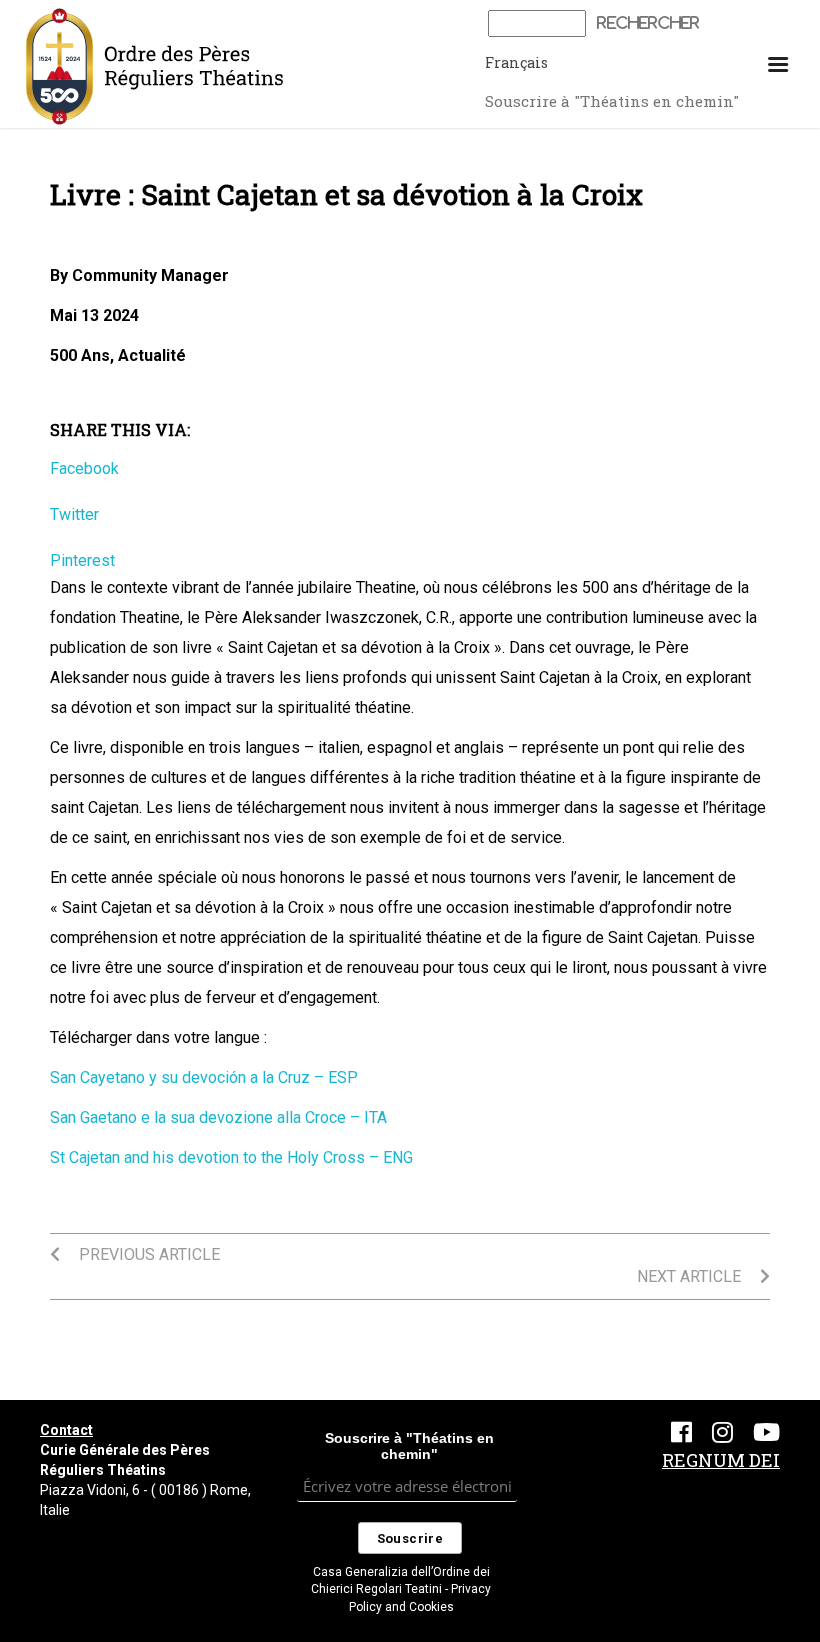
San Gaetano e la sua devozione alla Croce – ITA (218, 1117)
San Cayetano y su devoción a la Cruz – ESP (204, 1077)
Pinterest (82, 560)
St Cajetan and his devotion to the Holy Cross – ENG (231, 1157)
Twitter (74, 514)
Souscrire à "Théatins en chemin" (612, 101)
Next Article (691, 1276)
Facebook (84, 468)
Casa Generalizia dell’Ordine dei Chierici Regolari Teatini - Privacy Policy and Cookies (401, 1589)
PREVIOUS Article (147, 1254)
